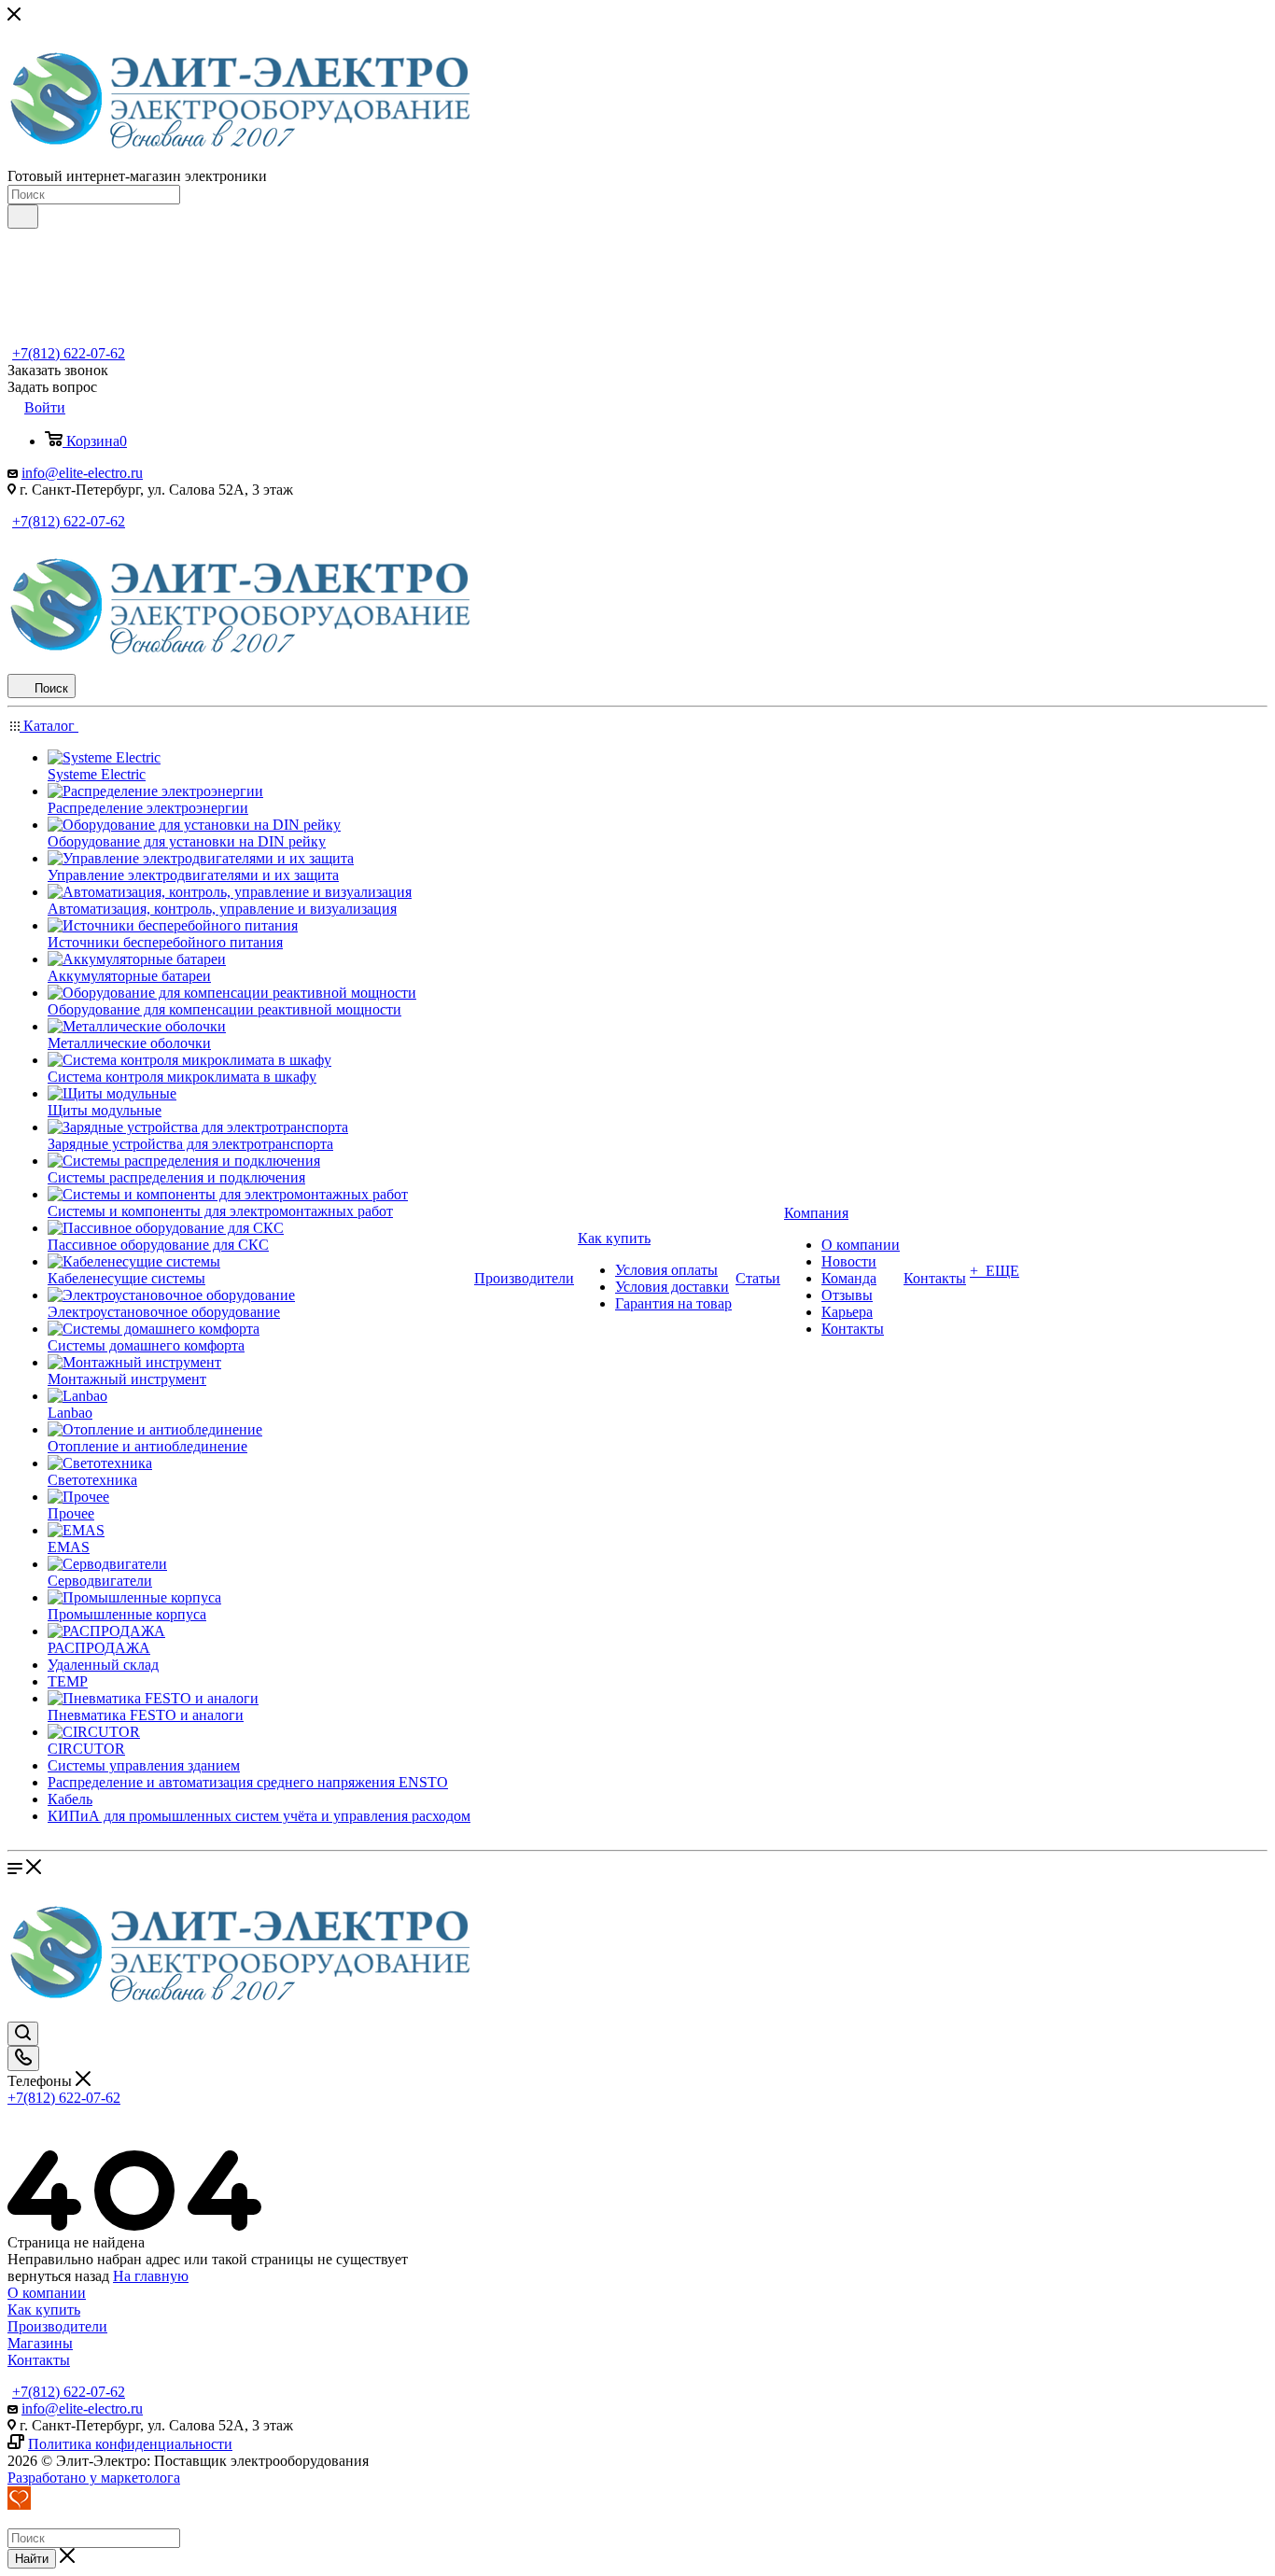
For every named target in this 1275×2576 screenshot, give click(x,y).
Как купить (44, 2310)
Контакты (39, 2360)
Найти (32, 2559)
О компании (47, 2293)
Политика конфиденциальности (130, 2444)
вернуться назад (58, 2276)
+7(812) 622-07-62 (69, 353)
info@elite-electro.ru (82, 473)
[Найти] (23, 217)
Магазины (40, 2343)
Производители (57, 2326)
